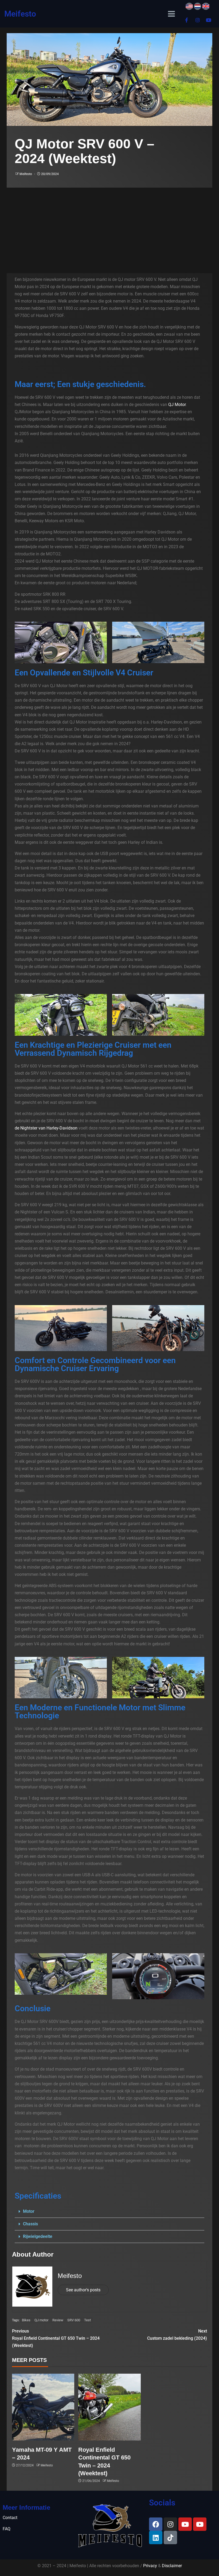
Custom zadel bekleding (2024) (177, 2335)
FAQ (7, 2529)
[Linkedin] (156, 2538)
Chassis (30, 2224)
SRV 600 (74, 2320)
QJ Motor (177, 405)
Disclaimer (172, 2566)
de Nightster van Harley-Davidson (46, 1128)
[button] (109, 2212)
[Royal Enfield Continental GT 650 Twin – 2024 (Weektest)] (109, 2407)
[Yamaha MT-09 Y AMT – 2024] (43, 2407)
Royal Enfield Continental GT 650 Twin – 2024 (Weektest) (56, 2338)
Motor (29, 2211)
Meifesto (20, 14)
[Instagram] (198, 20)
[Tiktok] (170, 2538)
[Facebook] (156, 2524)
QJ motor (41, 2320)
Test (87, 2320)
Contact (10, 2518)
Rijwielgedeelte (38, 2236)
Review (58, 2320)
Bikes (26, 2320)
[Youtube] (209, 20)
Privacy (150, 2566)
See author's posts (83, 2290)
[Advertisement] (109, 228)
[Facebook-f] (187, 20)
